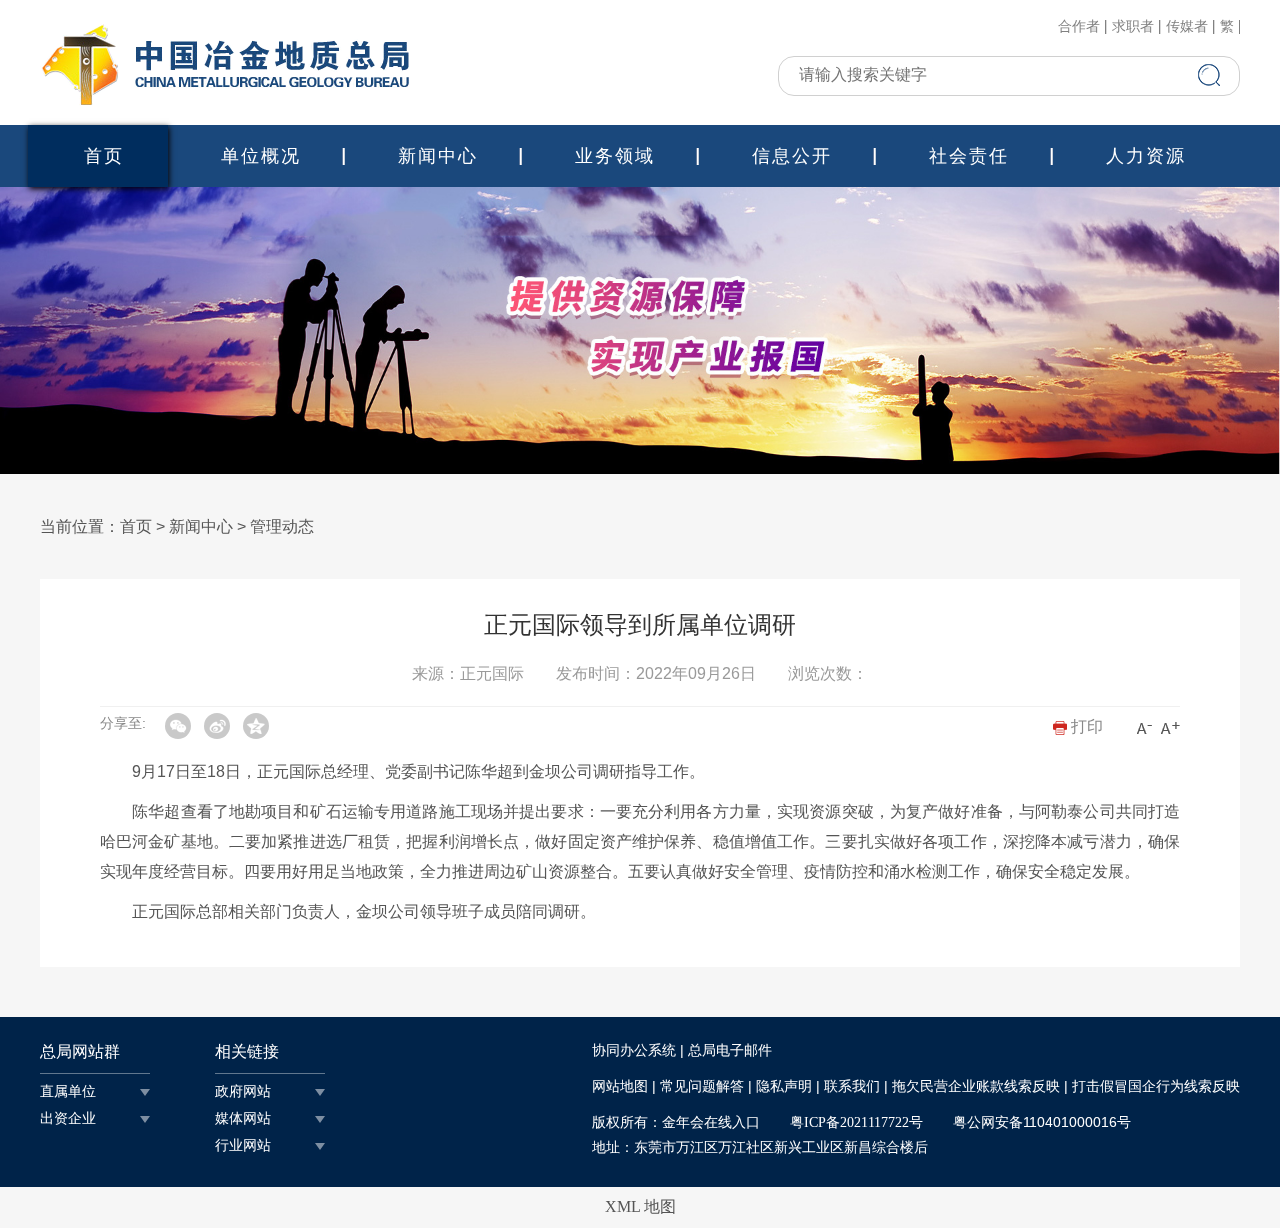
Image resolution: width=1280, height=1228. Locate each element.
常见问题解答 (702, 1086)
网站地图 (620, 1086)
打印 (1085, 726)
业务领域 (615, 156)
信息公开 (792, 156)
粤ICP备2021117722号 (856, 1122)
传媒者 (1187, 27)
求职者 (1133, 27)
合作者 (1079, 27)
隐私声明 (784, 1086)
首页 (104, 156)
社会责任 (969, 156)
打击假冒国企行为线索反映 (1156, 1086)
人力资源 (1146, 156)
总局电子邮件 (730, 1050)
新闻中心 (438, 156)
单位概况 (261, 156)
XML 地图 (640, 1206)
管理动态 (282, 526)
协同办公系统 (634, 1050)
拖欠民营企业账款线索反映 (976, 1086)
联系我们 (852, 1086)
